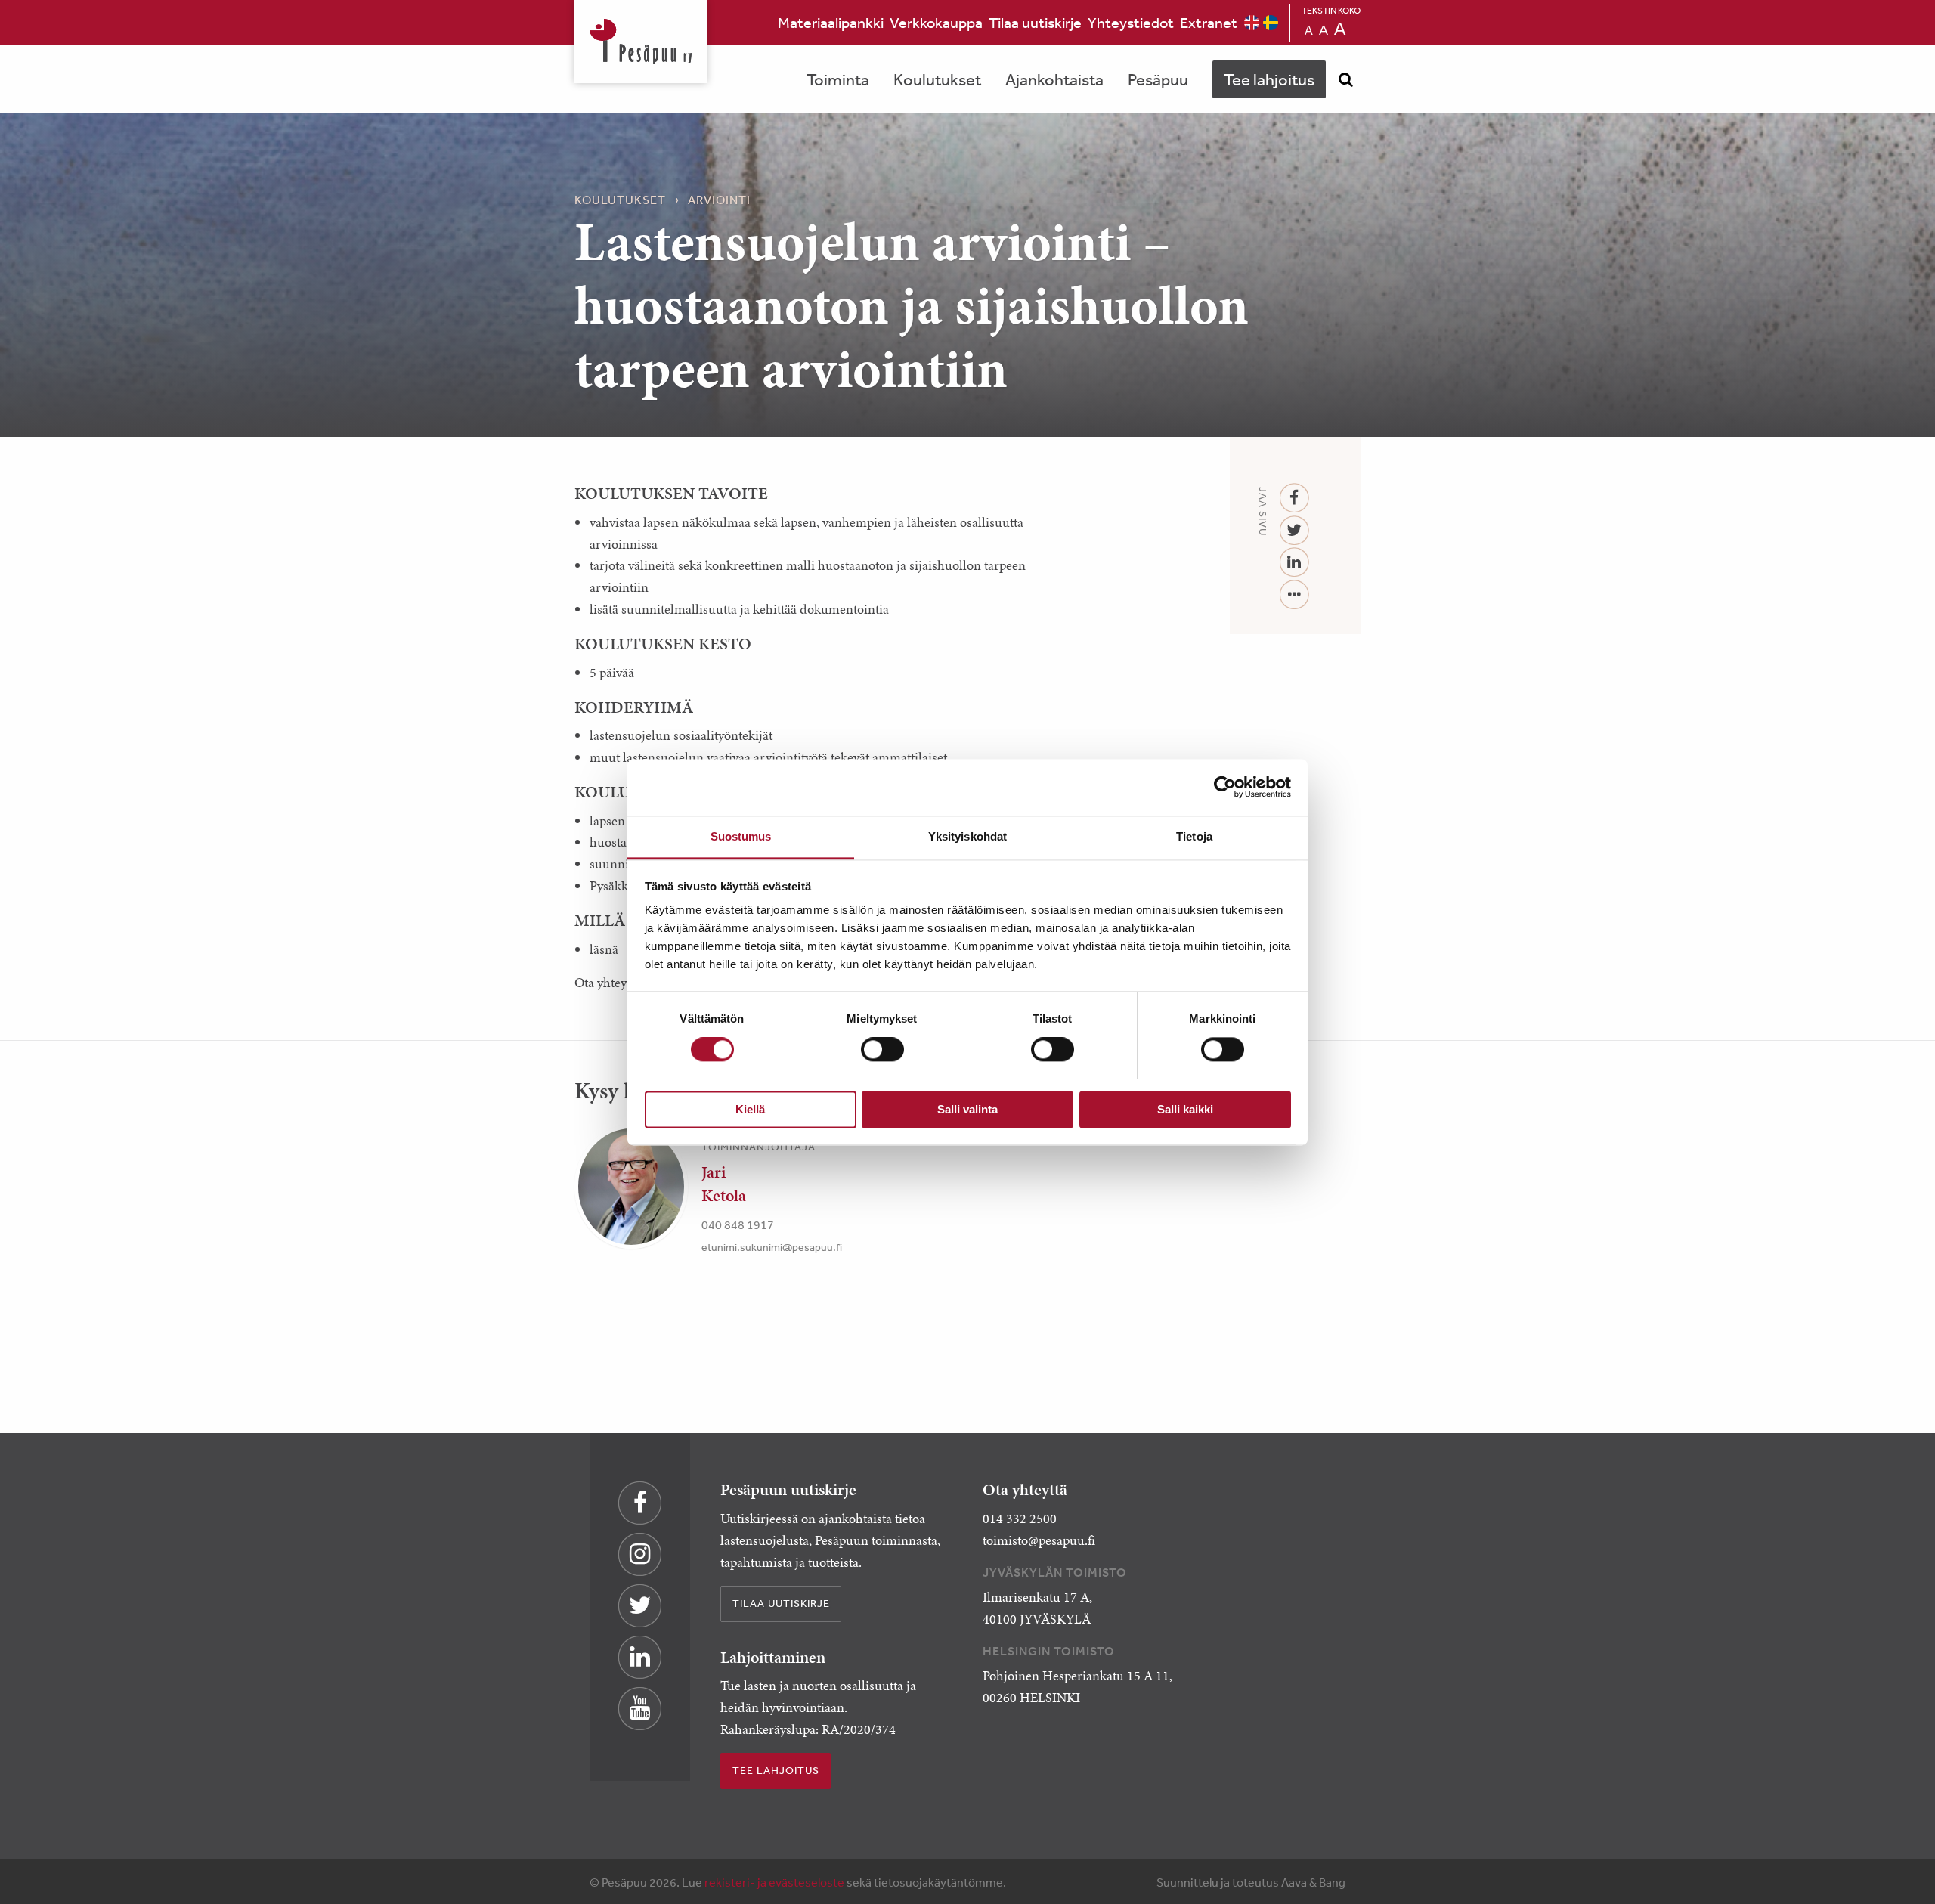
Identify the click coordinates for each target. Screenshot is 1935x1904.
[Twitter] (1294, 531)
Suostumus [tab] (741, 836)
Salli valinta (967, 1109)
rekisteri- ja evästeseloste (774, 1882)
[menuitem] (831, 23)
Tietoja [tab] (1194, 836)
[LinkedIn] (1294, 563)
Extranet (1209, 22)
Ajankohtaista (1054, 79)
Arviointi (719, 200)
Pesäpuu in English (1252, 23)
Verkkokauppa (936, 22)
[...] (1294, 595)
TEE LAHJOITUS (776, 1770)
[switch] (882, 1049)
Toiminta (838, 79)
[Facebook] (1294, 498)
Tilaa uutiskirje (1035, 22)
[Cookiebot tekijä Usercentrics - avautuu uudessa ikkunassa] (1225, 787)
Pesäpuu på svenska (1271, 23)
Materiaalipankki (831, 22)
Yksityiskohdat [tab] (967, 836)
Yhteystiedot (1131, 22)
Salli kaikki (1185, 1109)
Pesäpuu (641, 42)
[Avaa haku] (1345, 79)
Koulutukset (937, 79)
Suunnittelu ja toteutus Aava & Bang (1251, 1882)
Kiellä (750, 1109)
